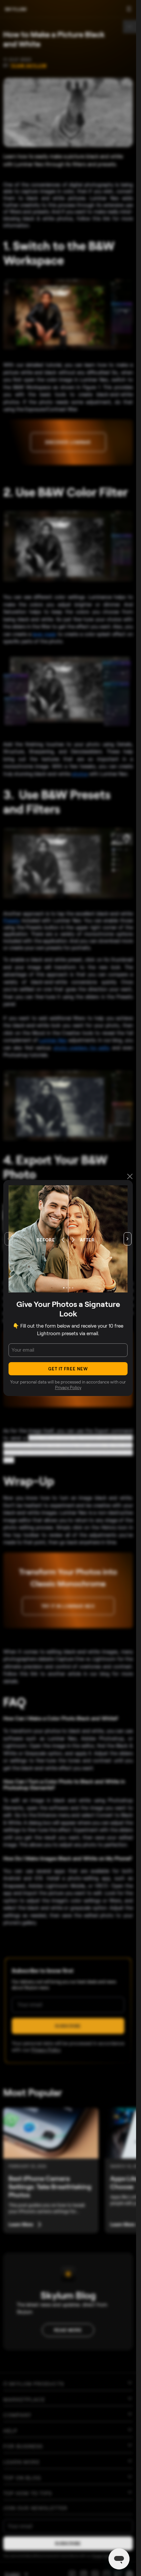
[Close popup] (130, 1177)
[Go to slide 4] (72, 1288)
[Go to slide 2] (67, 1288)
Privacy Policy (68, 1387)
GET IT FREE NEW (68, 1369)
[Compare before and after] (68, 1239)
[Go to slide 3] (70, 1288)
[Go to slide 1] (64, 1288)
